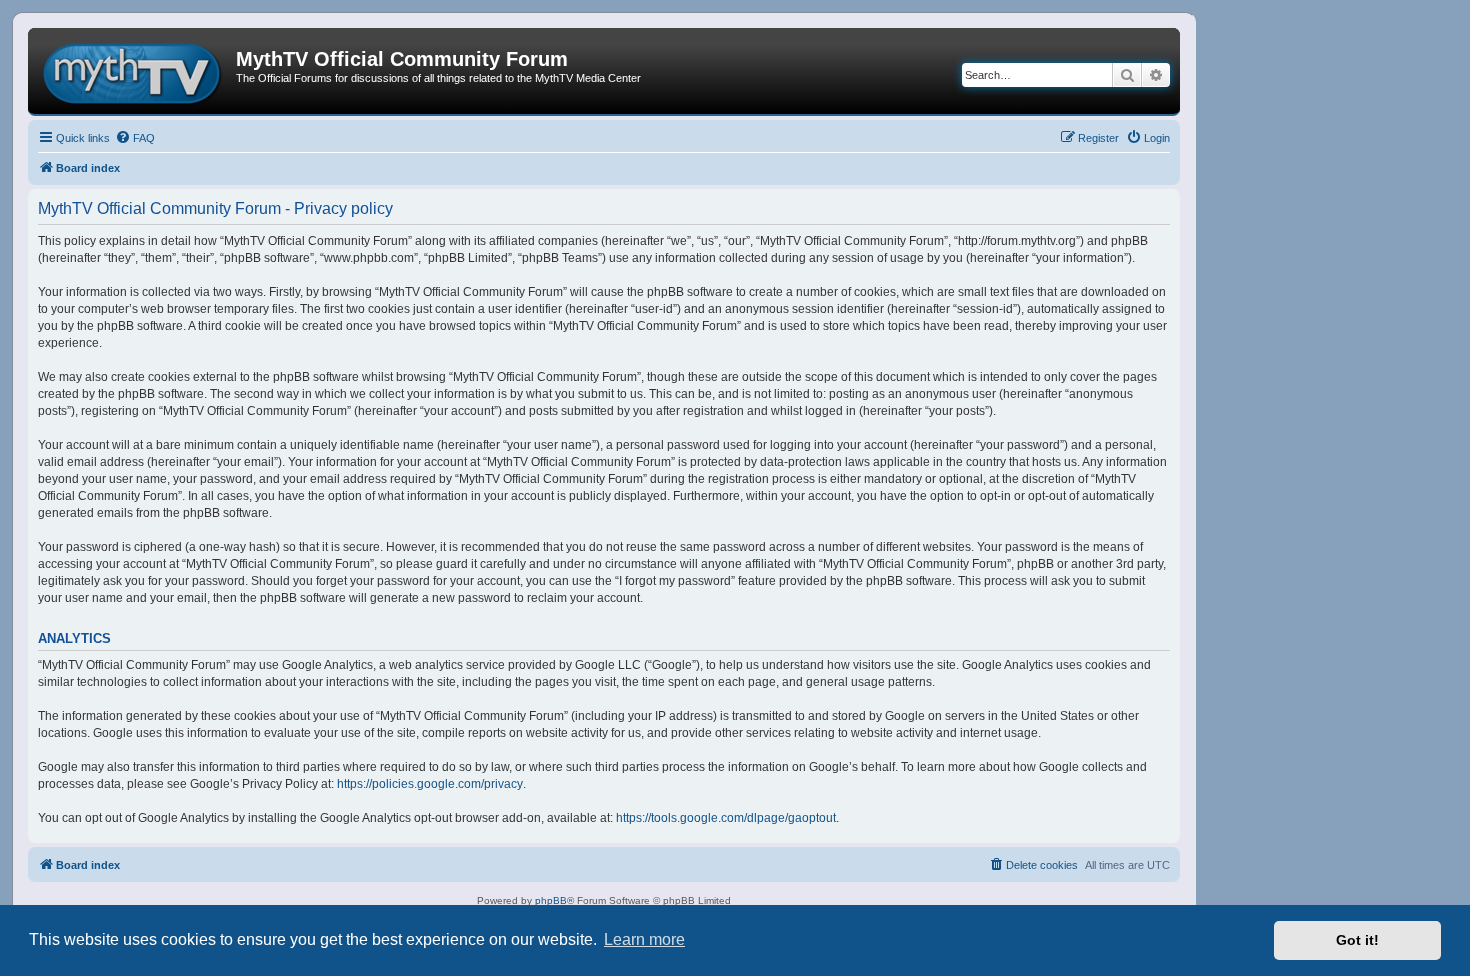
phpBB (551, 900)
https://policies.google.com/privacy (430, 784)
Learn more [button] (644, 939)
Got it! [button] (1357, 940)
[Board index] (134, 71)
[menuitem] (135, 138)
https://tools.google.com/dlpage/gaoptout (726, 818)
